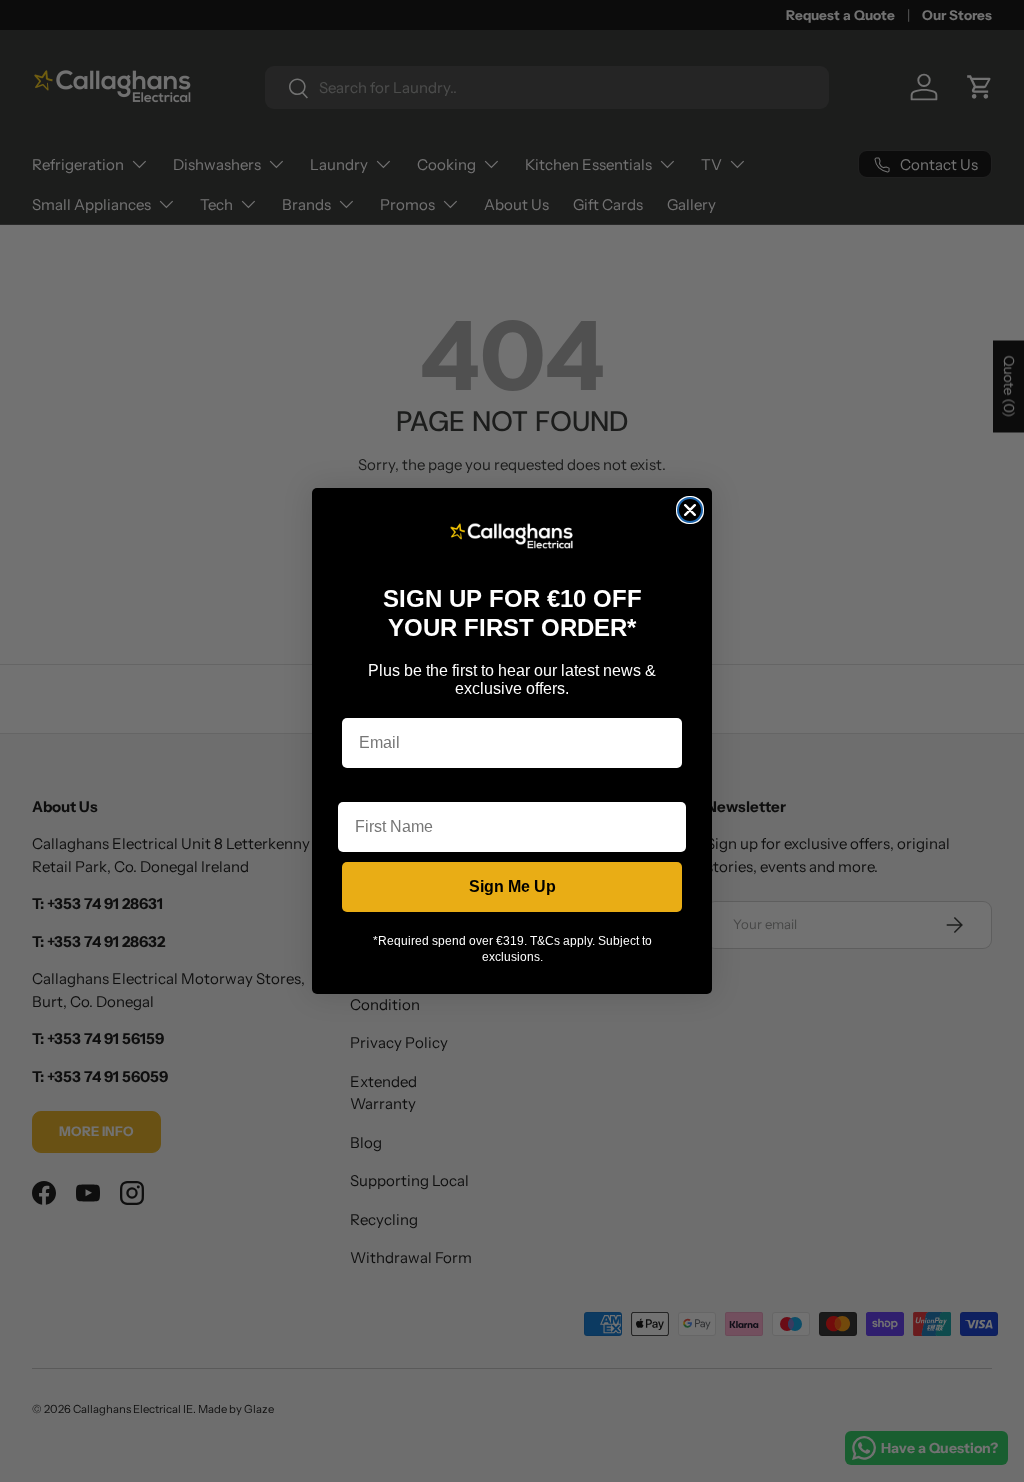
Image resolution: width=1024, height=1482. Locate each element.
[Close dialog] (690, 510)
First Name (379, 786)
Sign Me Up (512, 886)
